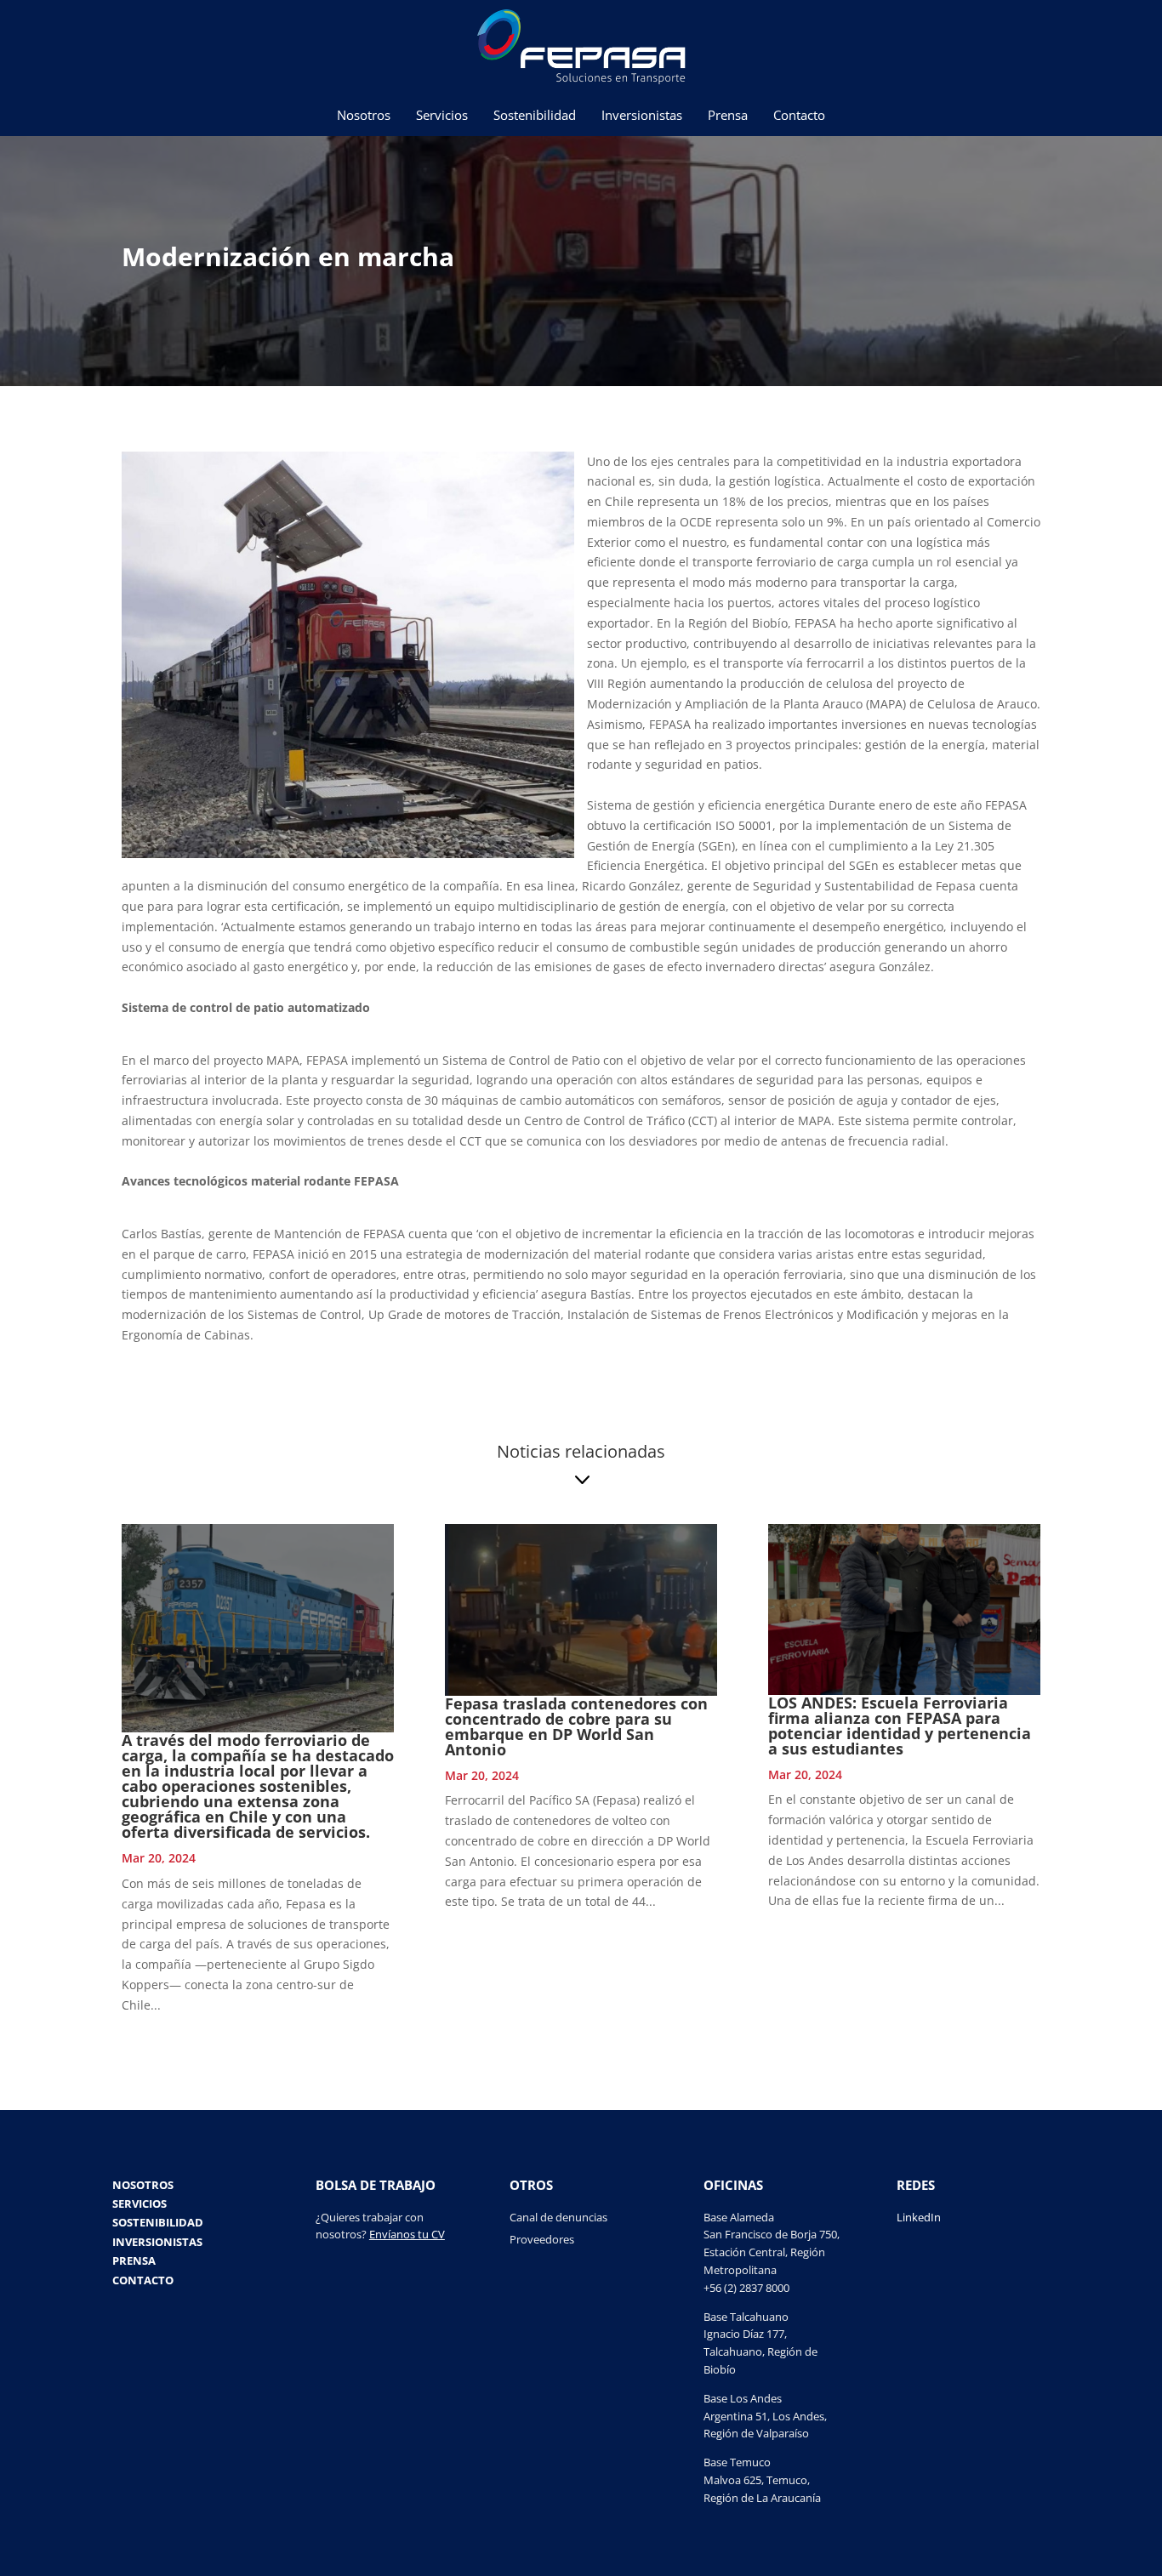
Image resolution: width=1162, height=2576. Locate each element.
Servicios (442, 116)
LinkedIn (919, 2217)
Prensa (728, 116)
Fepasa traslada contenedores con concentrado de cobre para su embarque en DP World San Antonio (576, 1726)
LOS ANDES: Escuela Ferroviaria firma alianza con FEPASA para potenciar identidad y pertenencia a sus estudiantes (900, 1726)
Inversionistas (642, 116)
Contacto (799, 116)
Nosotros (364, 116)
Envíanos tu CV (407, 2234)
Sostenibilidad (535, 116)
